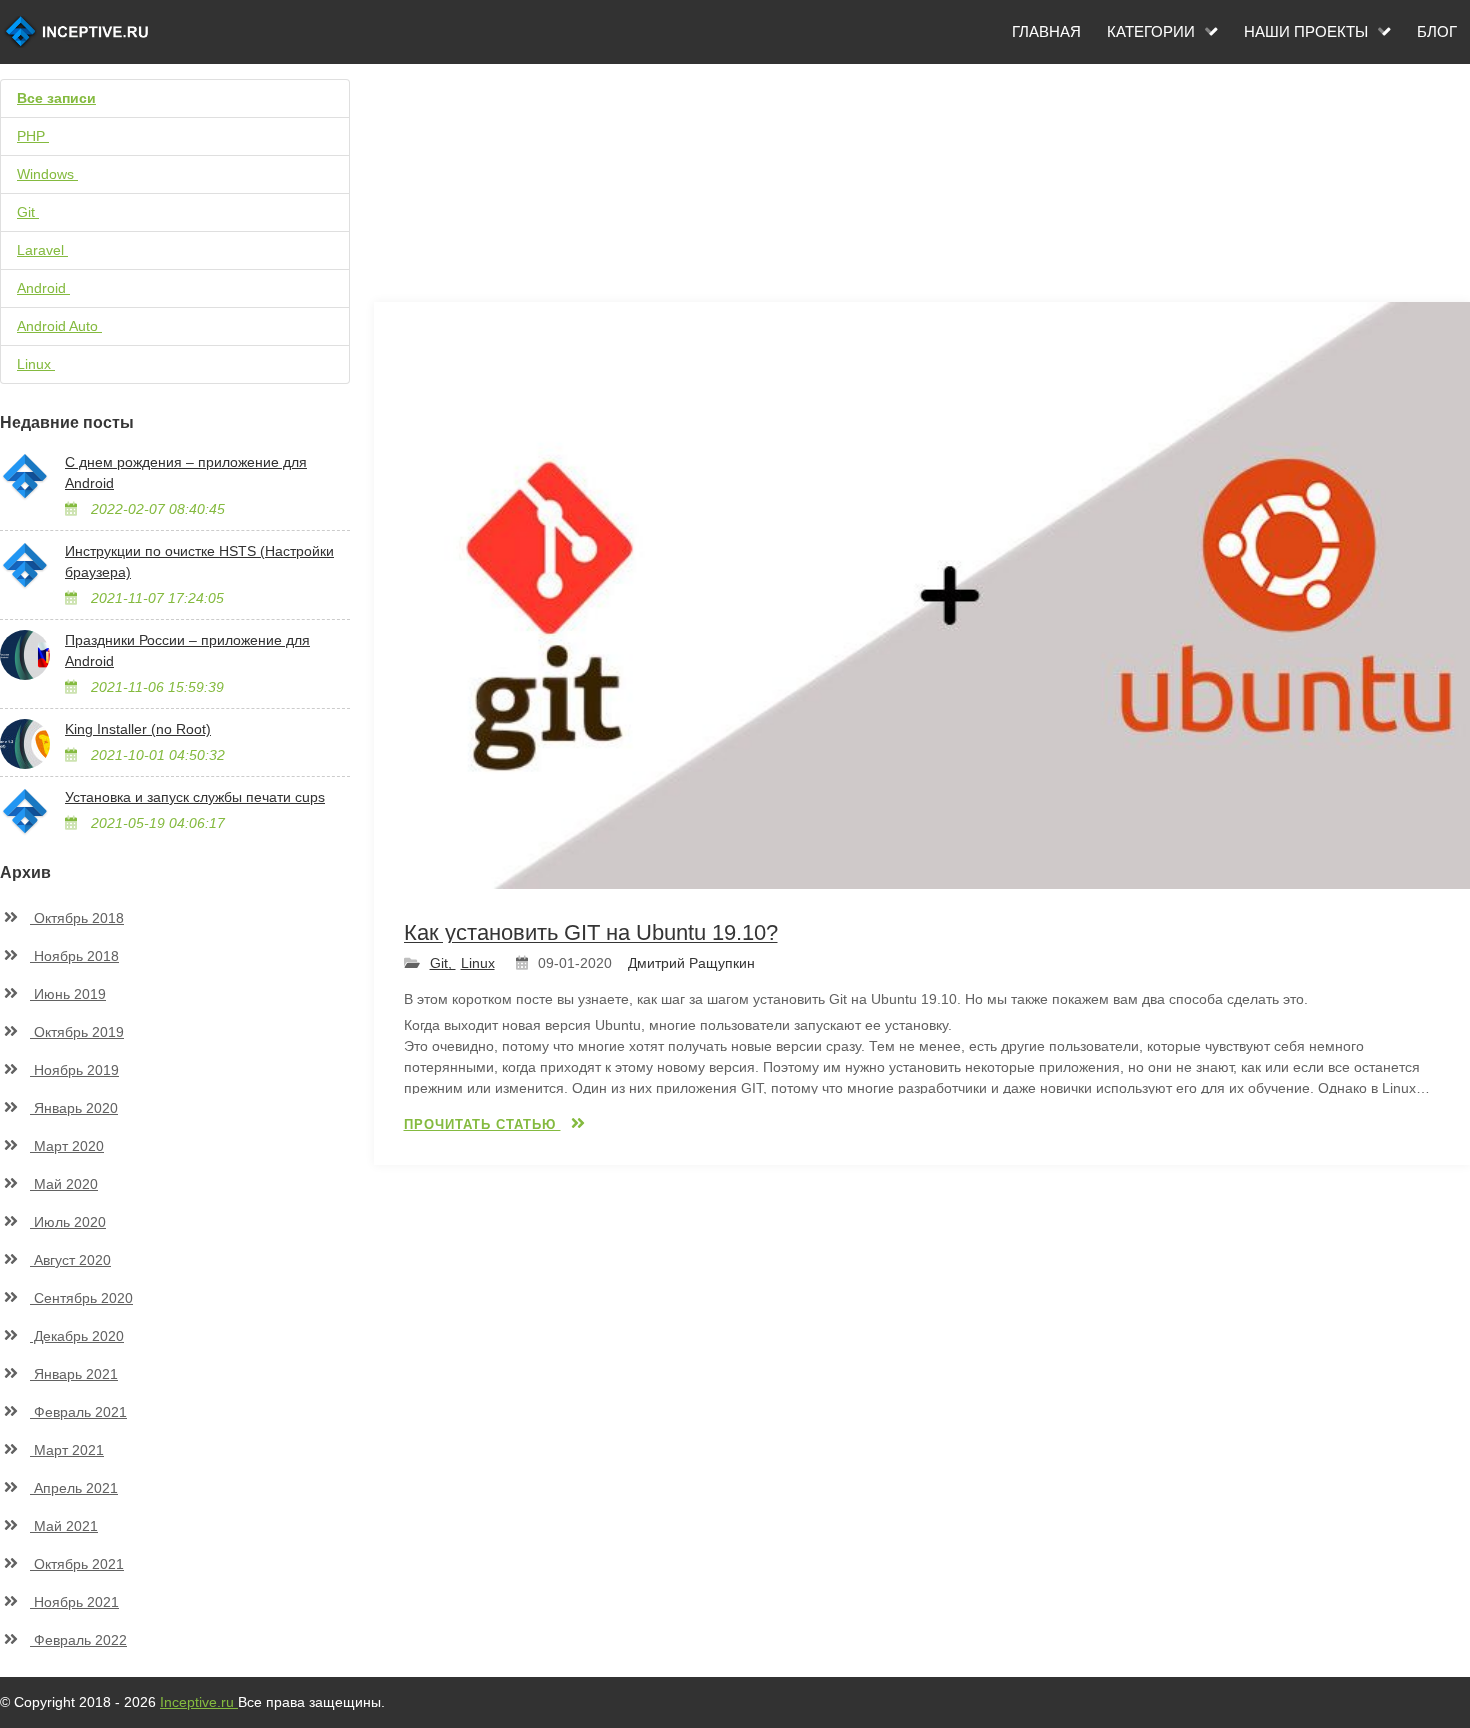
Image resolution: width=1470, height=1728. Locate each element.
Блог (1437, 31)
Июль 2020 (68, 1222)
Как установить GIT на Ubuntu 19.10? (591, 932)
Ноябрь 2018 (74, 956)
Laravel (49, 250)
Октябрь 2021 (77, 1564)
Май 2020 (64, 1184)
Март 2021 (67, 1450)
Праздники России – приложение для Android (187, 650)
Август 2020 (70, 1260)
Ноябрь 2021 (74, 1602)
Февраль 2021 (78, 1412)
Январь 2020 (74, 1108)
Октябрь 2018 (77, 918)
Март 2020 (67, 1146)
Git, (443, 963)
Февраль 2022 (78, 1640)
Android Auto (69, 326)
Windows (54, 174)
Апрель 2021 (74, 1488)
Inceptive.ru (199, 1702)
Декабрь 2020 (77, 1336)
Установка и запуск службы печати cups (195, 797)
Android (50, 288)
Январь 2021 (74, 1374)
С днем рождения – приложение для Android (186, 472)
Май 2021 (64, 1526)
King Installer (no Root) (138, 729)
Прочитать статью (482, 1124)
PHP (42, 136)
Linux (42, 364)
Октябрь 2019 (77, 1032)
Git (34, 212)
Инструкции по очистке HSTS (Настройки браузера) (199, 561)
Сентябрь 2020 (81, 1298)
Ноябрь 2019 (74, 1070)
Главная (1046, 31)
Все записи (56, 98)
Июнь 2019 (68, 994)
